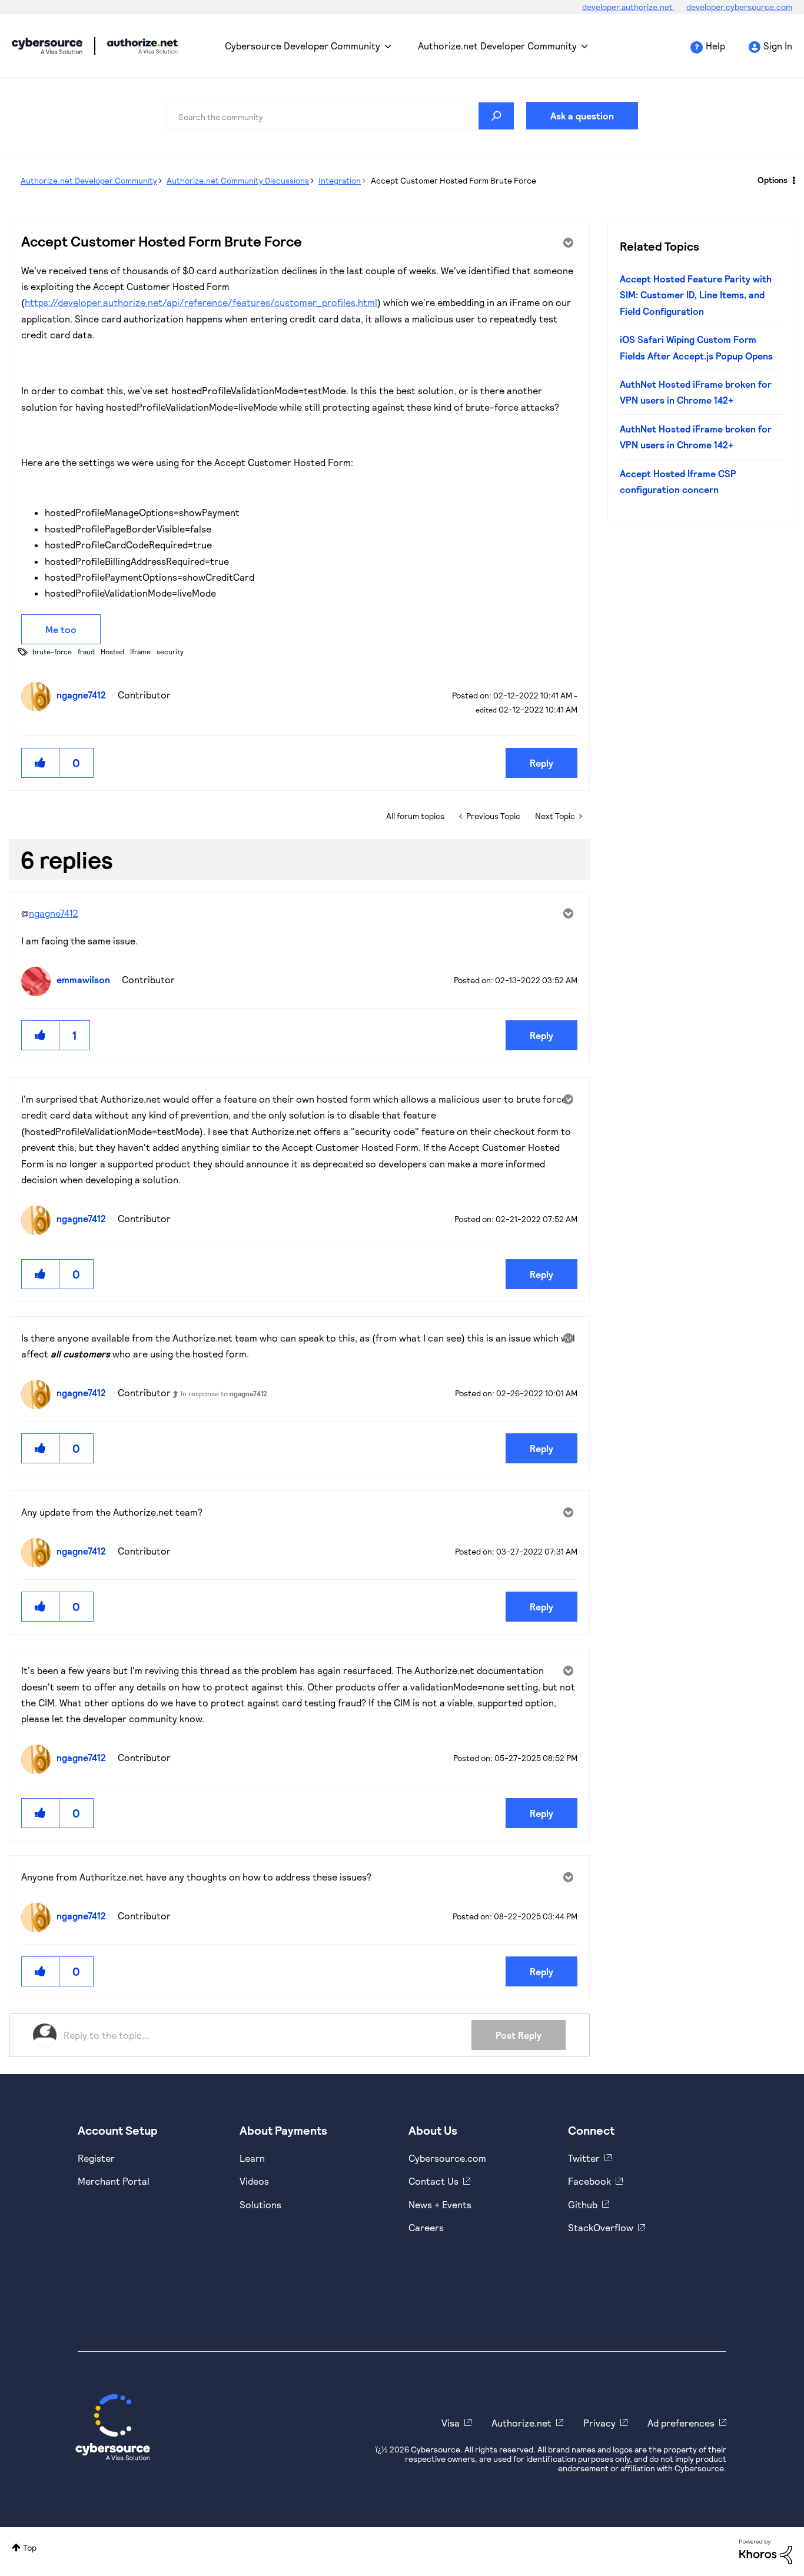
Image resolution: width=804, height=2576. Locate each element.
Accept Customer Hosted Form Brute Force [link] (454, 180)
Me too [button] (61, 629)
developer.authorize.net (628, 7)
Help (715, 46)
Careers (426, 2227)
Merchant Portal (114, 2181)
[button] (41, 763)
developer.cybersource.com (739, 7)
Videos (254, 2181)
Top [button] (30, 2547)
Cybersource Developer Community (47, 46)
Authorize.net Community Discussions (238, 180)
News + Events (440, 2204)
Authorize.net (521, 2423)
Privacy (599, 2423)
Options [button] (773, 180)
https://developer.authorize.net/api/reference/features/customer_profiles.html (201, 302)
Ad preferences (681, 2423)
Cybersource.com (447, 2158)
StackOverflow (601, 2227)
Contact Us (433, 2181)
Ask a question (582, 116)
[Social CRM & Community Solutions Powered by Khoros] (766, 2551)
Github (583, 2204)
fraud (86, 651)
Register (96, 2158)
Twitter (584, 2158)
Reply (541, 763)
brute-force (52, 651)
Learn (252, 2158)
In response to (224, 1393)
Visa (451, 2423)
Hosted (112, 651)
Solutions (260, 2204)
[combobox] (340, 116)
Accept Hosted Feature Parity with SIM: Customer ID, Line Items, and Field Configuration (696, 295)
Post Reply (519, 2035)
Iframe (140, 651)
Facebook (589, 2181)
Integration (340, 180)
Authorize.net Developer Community (497, 46)
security (170, 651)
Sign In (778, 46)
